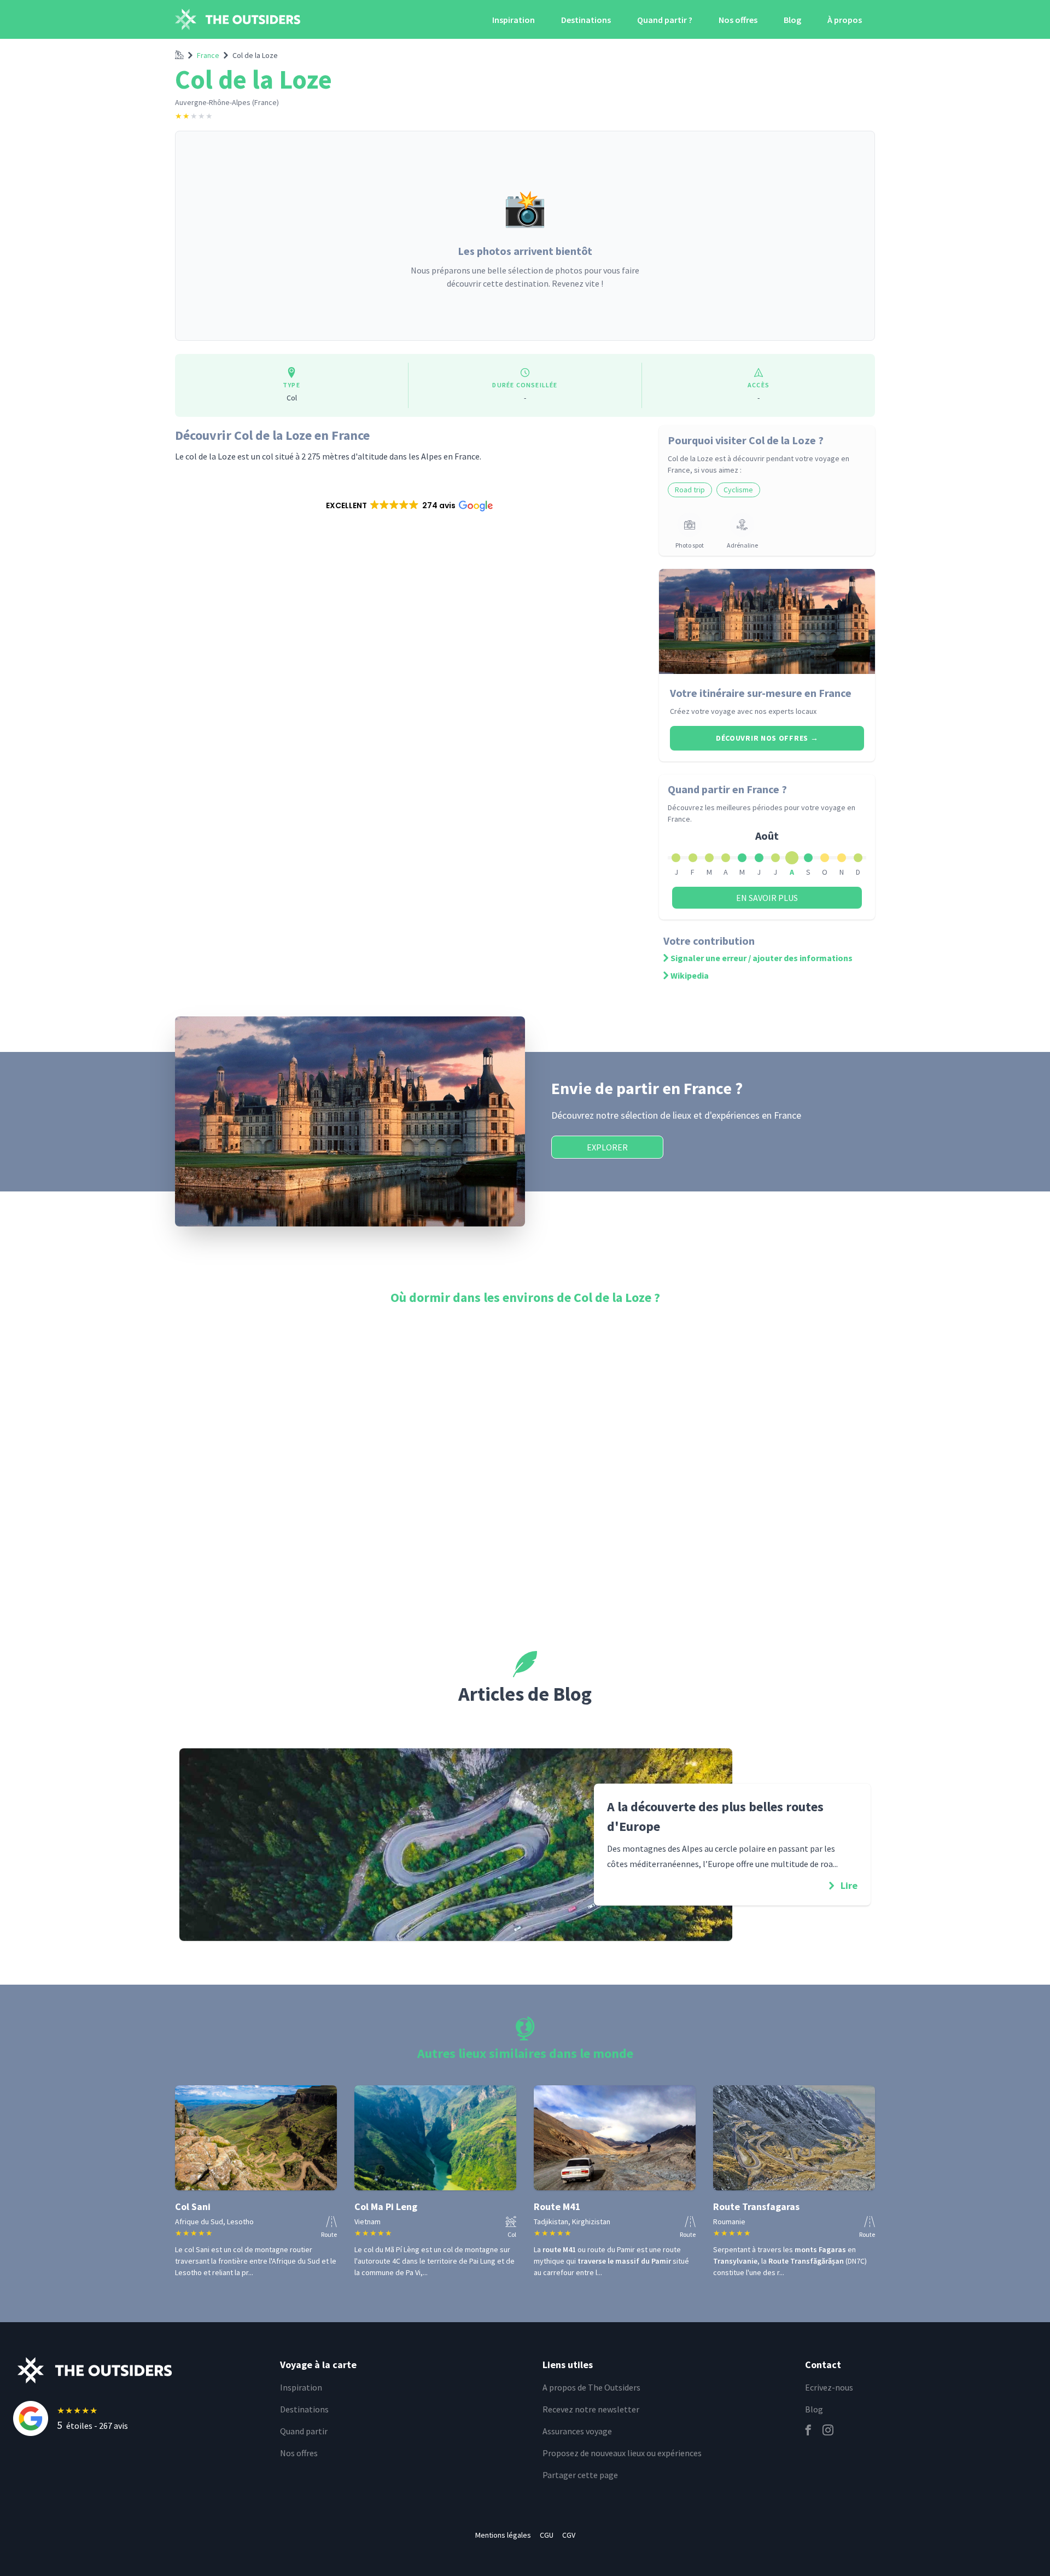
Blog (792, 20)
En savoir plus (767, 898)
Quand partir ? (665, 20)
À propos (845, 20)
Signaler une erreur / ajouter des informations (762, 958)
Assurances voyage (577, 2431)
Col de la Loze (255, 55)
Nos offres (738, 20)
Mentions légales (503, 2535)
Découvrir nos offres (767, 738)
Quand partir (304, 2431)
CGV (569, 2535)
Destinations (586, 20)
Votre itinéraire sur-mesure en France (761, 693)
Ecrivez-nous (829, 2387)
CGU (547, 2535)
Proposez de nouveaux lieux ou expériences (622, 2453)
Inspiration (514, 20)
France (208, 55)
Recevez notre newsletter (591, 2409)
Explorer (607, 1147)
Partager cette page (580, 2475)
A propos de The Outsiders (591, 2387)
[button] (409, 505)
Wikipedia (690, 975)
